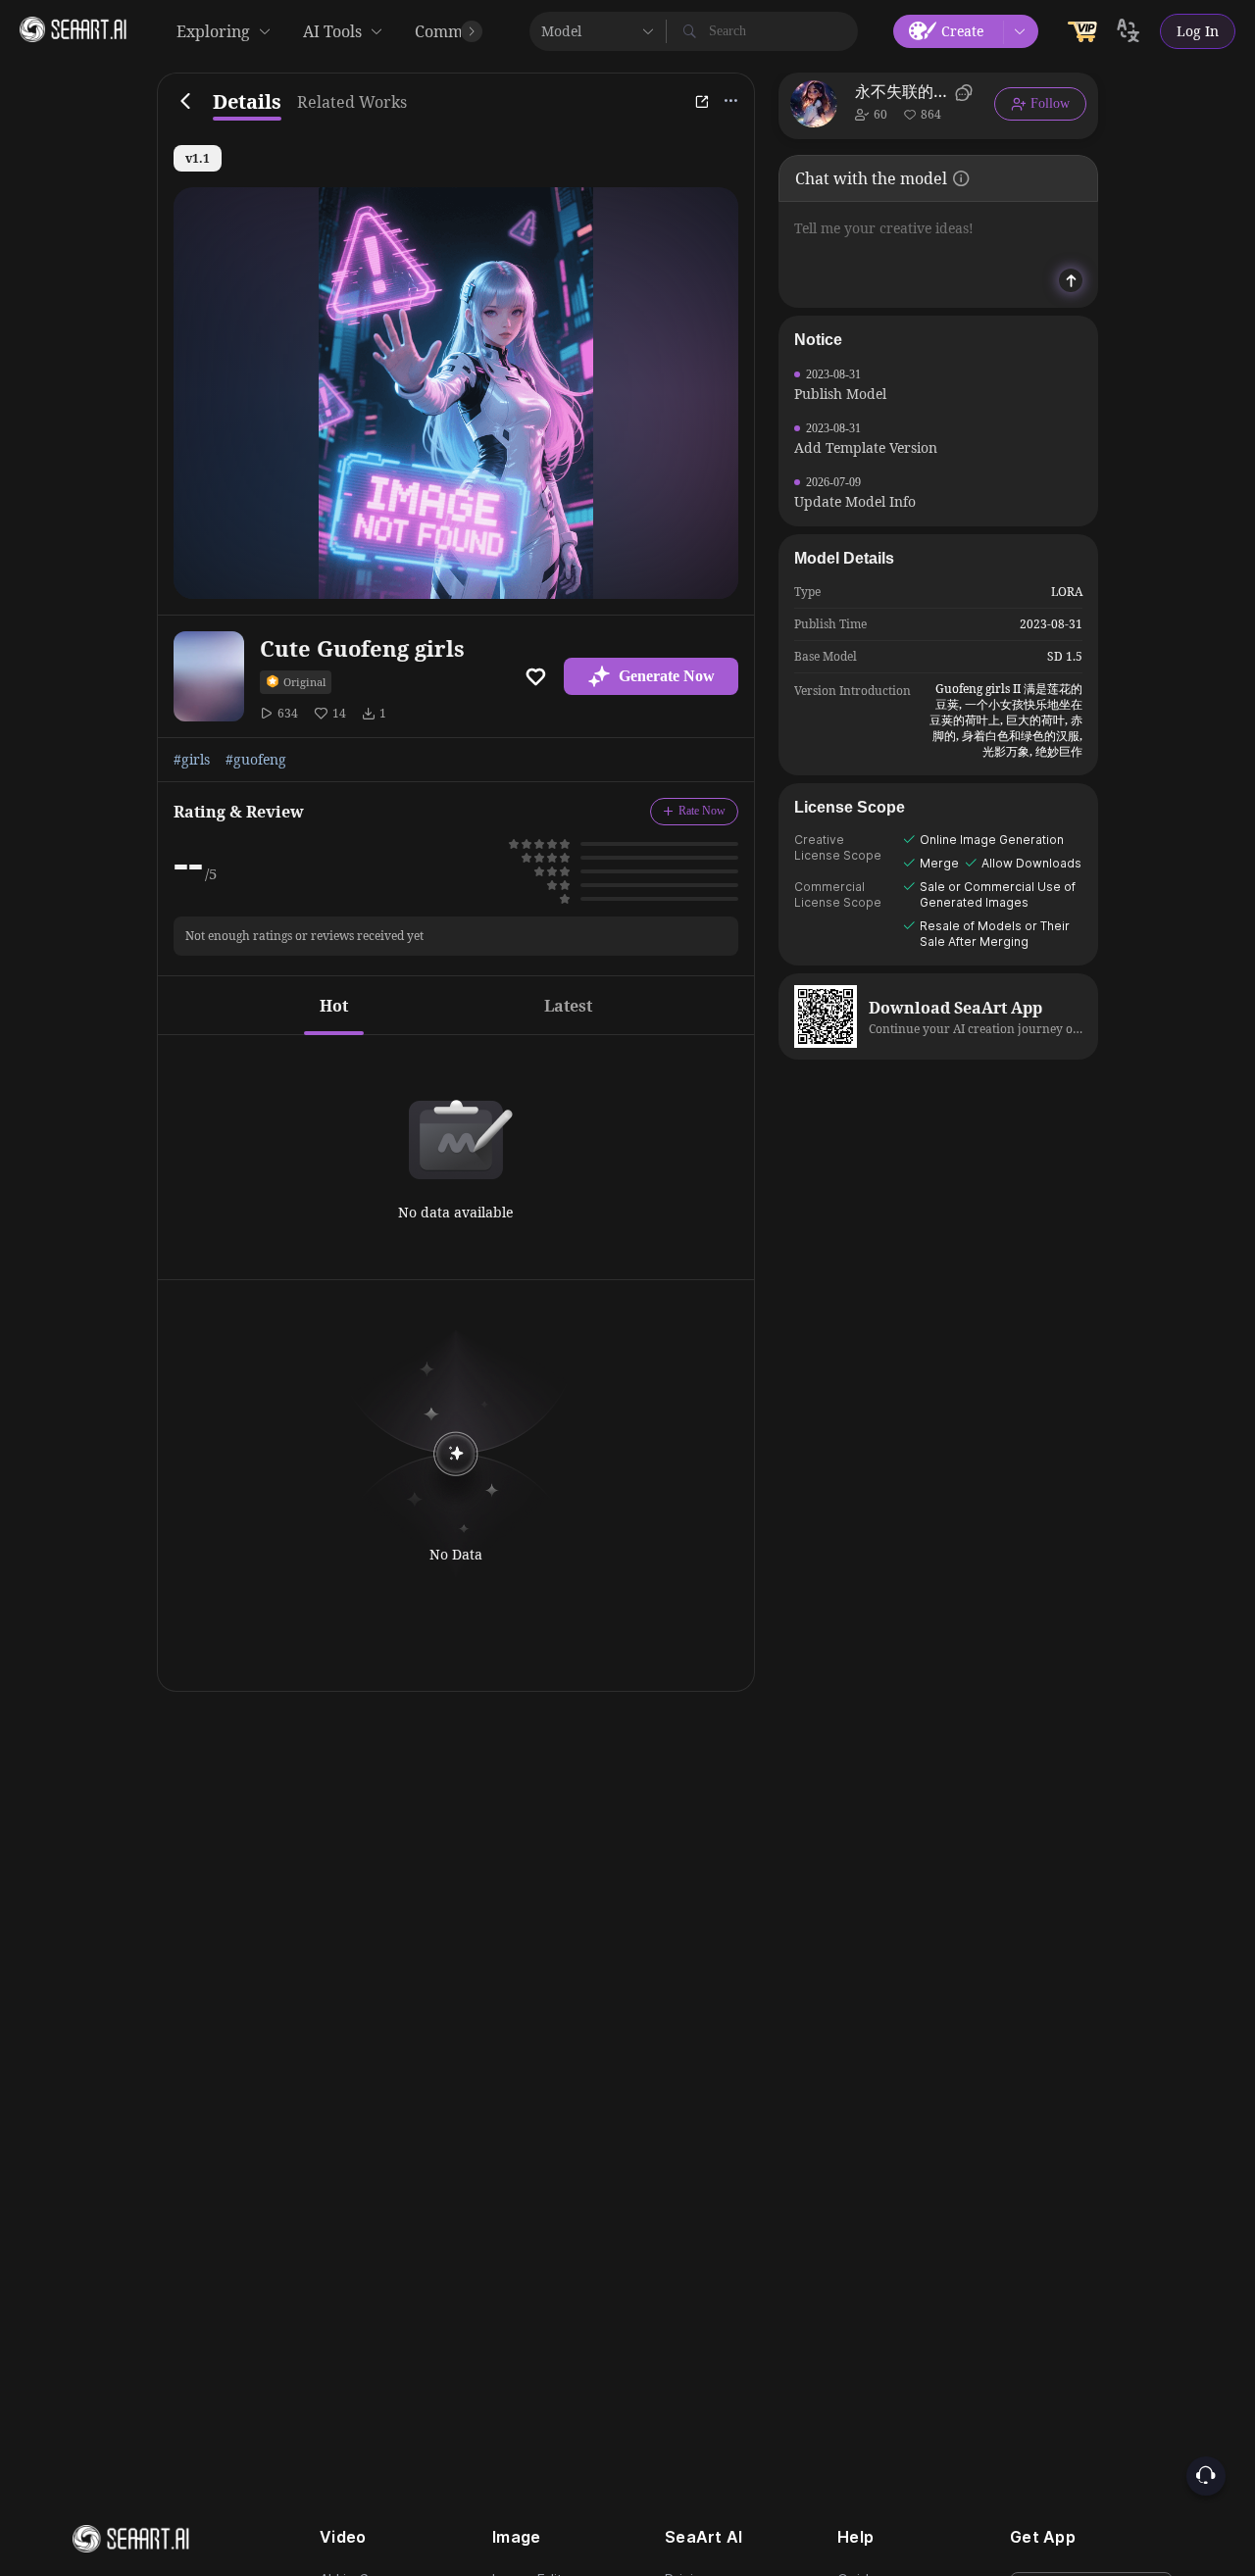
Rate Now (702, 811)
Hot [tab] (334, 1006)
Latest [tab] (568, 1006)
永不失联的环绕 (902, 91)
